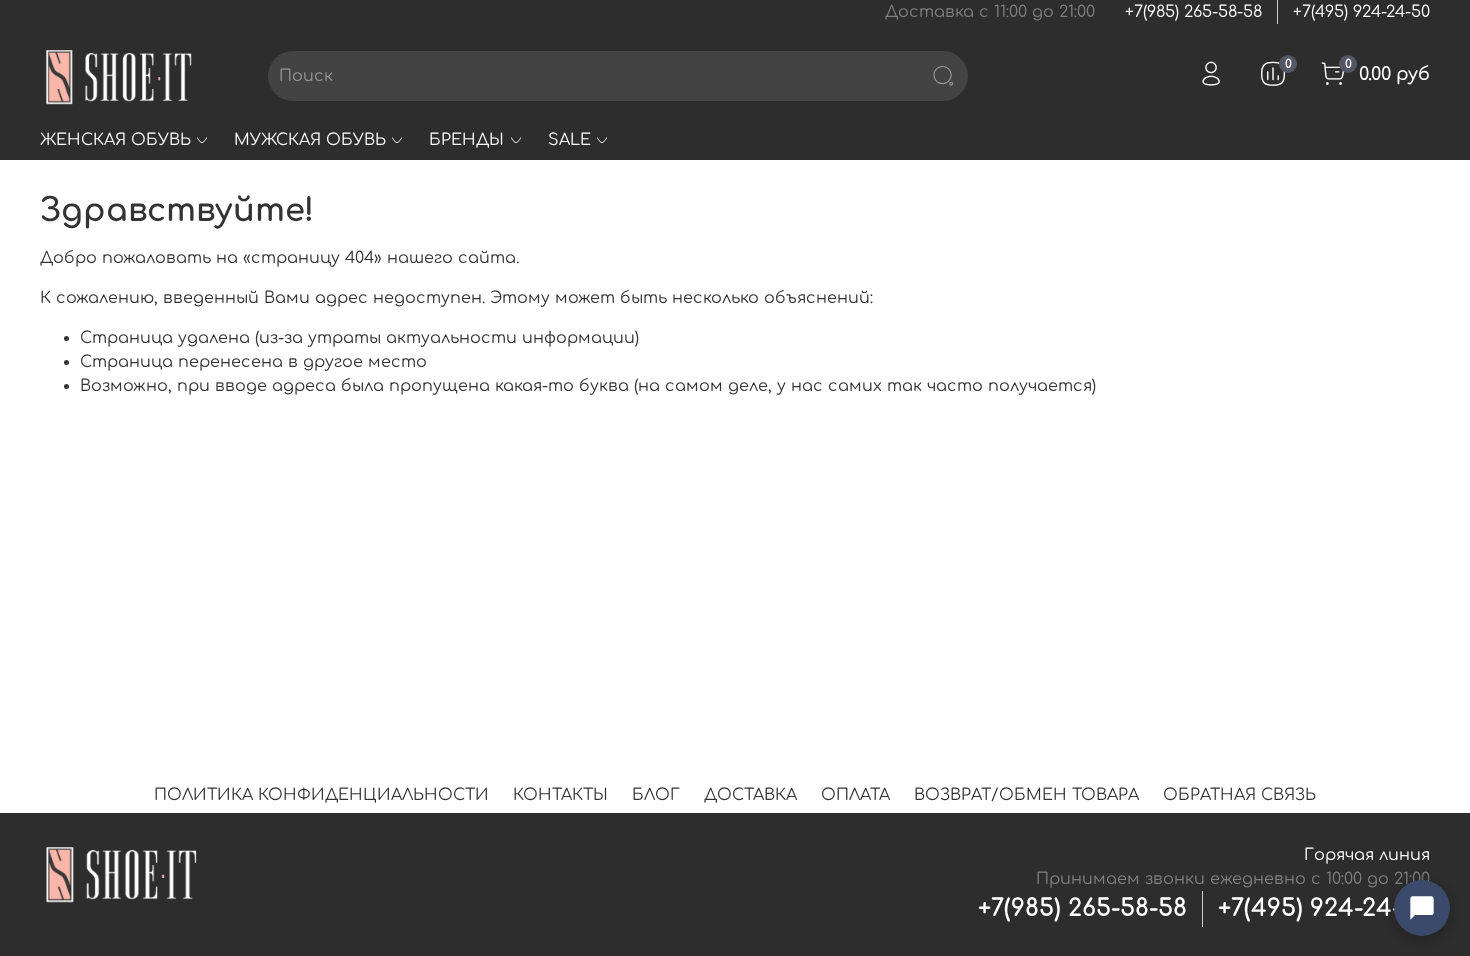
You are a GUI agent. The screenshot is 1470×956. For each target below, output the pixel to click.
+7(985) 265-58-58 (1193, 12)
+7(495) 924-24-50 (1361, 12)
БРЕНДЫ (466, 140)
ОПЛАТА (855, 795)
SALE (569, 140)
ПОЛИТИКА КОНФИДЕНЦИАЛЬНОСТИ (321, 795)
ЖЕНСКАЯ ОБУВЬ (115, 140)
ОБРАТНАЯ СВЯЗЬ (1239, 795)
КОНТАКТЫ (560, 795)
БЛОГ (656, 795)
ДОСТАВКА (750, 795)
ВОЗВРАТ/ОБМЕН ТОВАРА (1026, 795)
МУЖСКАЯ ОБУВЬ (310, 140)
